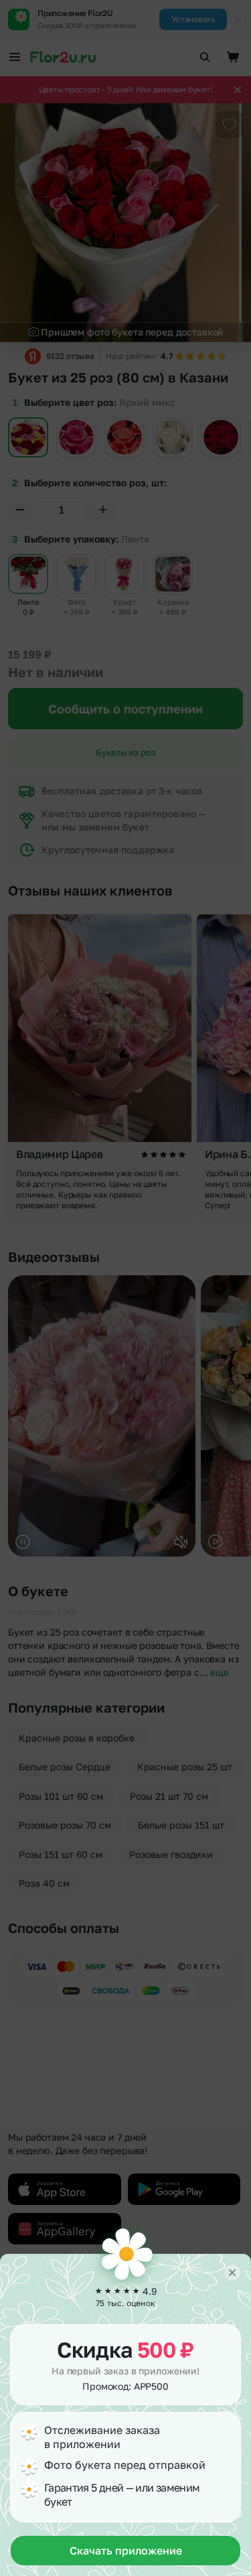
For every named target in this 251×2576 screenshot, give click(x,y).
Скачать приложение (126, 2551)
